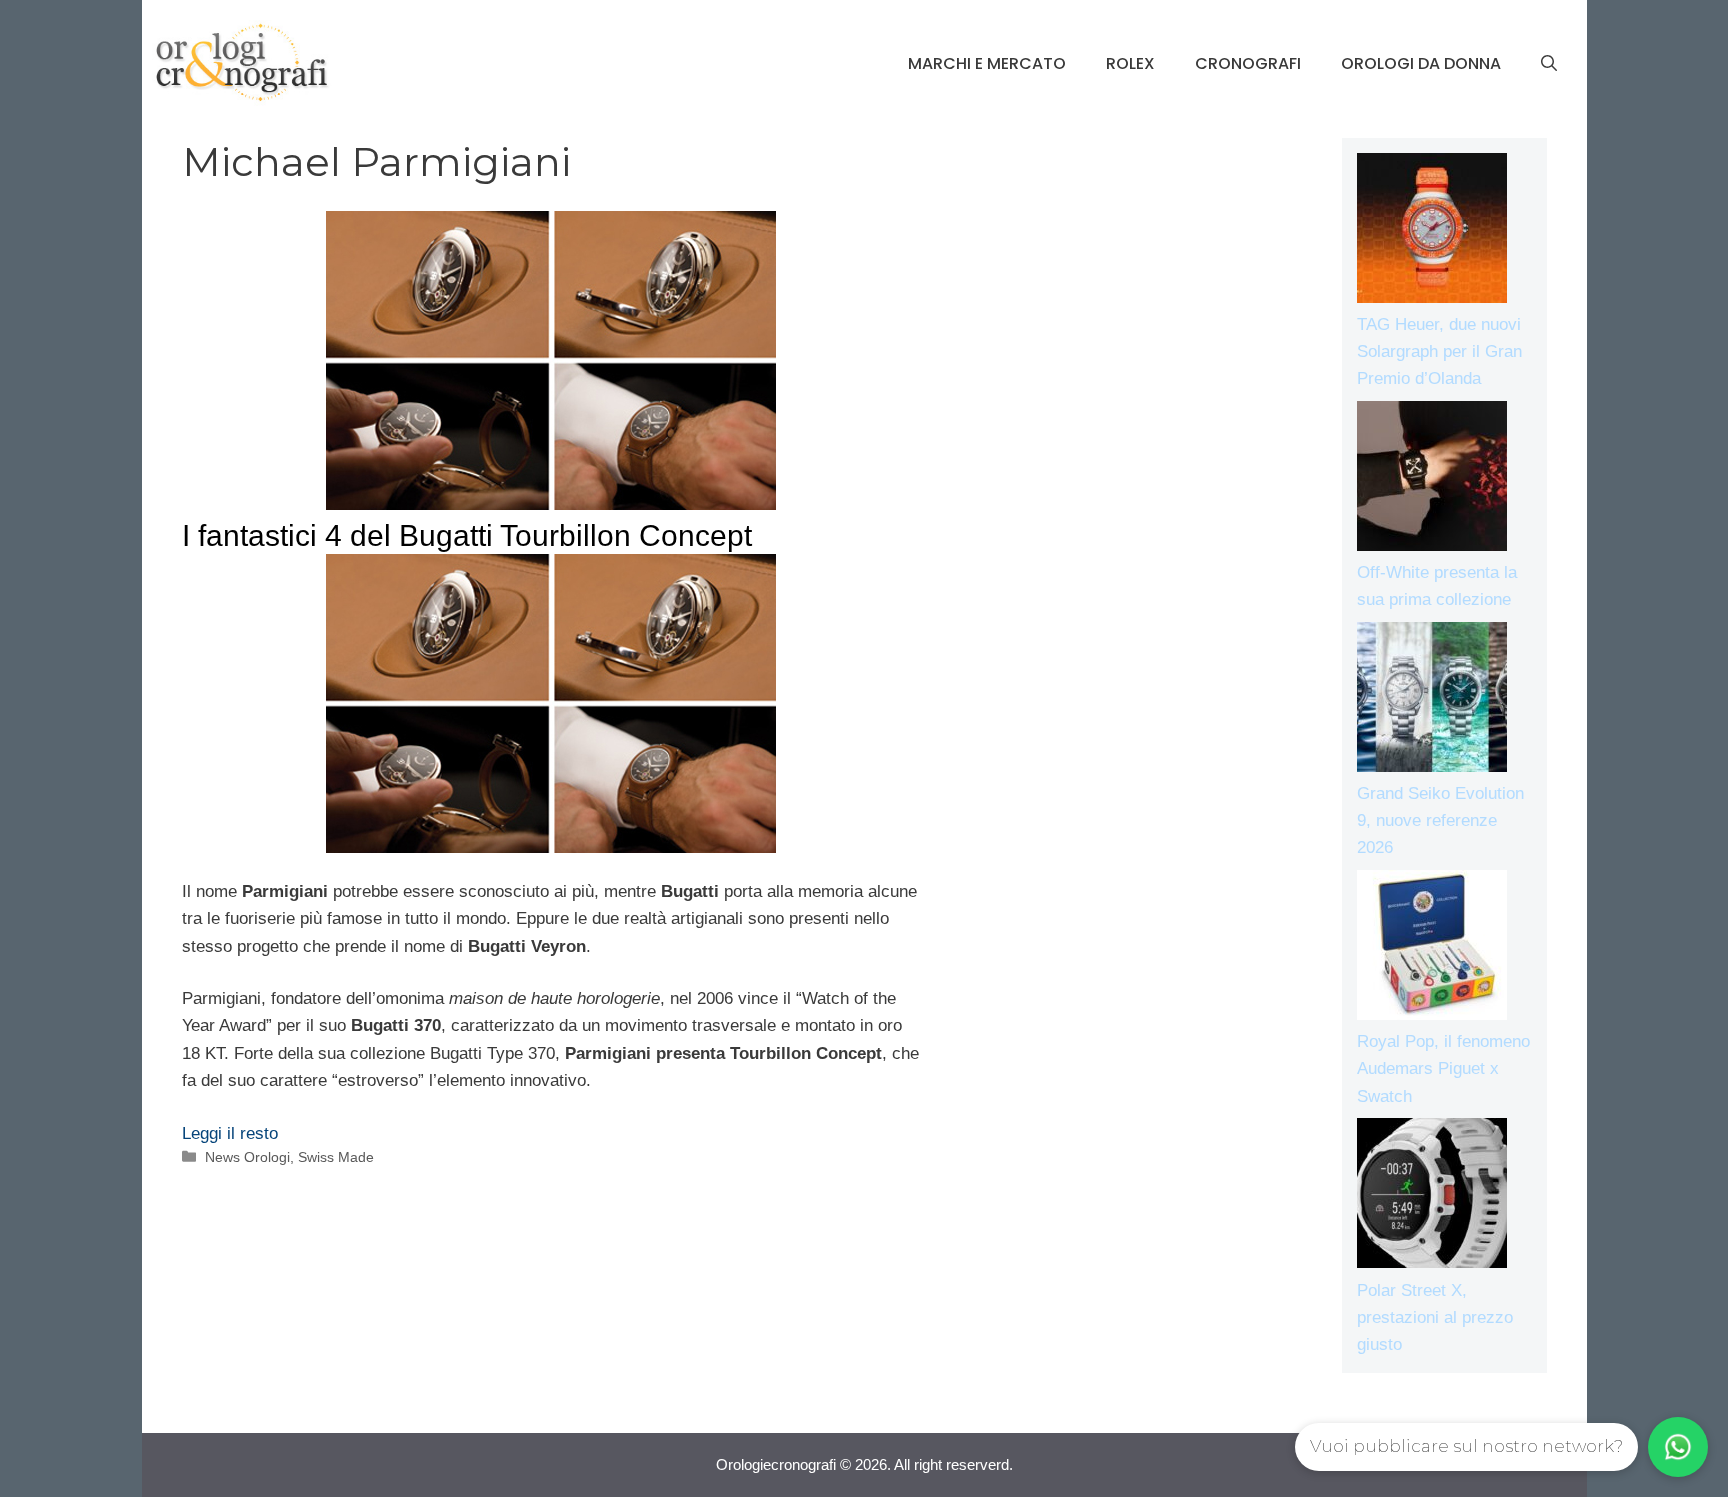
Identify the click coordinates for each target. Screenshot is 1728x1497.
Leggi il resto (230, 1133)
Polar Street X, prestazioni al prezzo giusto (1435, 1317)
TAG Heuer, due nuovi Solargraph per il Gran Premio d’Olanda (1439, 351)
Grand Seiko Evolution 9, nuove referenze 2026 (1440, 820)
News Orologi (247, 1157)
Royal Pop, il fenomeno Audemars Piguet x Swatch (1443, 1068)
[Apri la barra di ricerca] (1549, 64)
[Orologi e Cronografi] (242, 62)
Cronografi (1248, 63)
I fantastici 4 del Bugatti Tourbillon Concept (467, 535)
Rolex (1130, 63)
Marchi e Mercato (987, 63)
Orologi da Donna (1421, 63)
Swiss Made (336, 1157)
